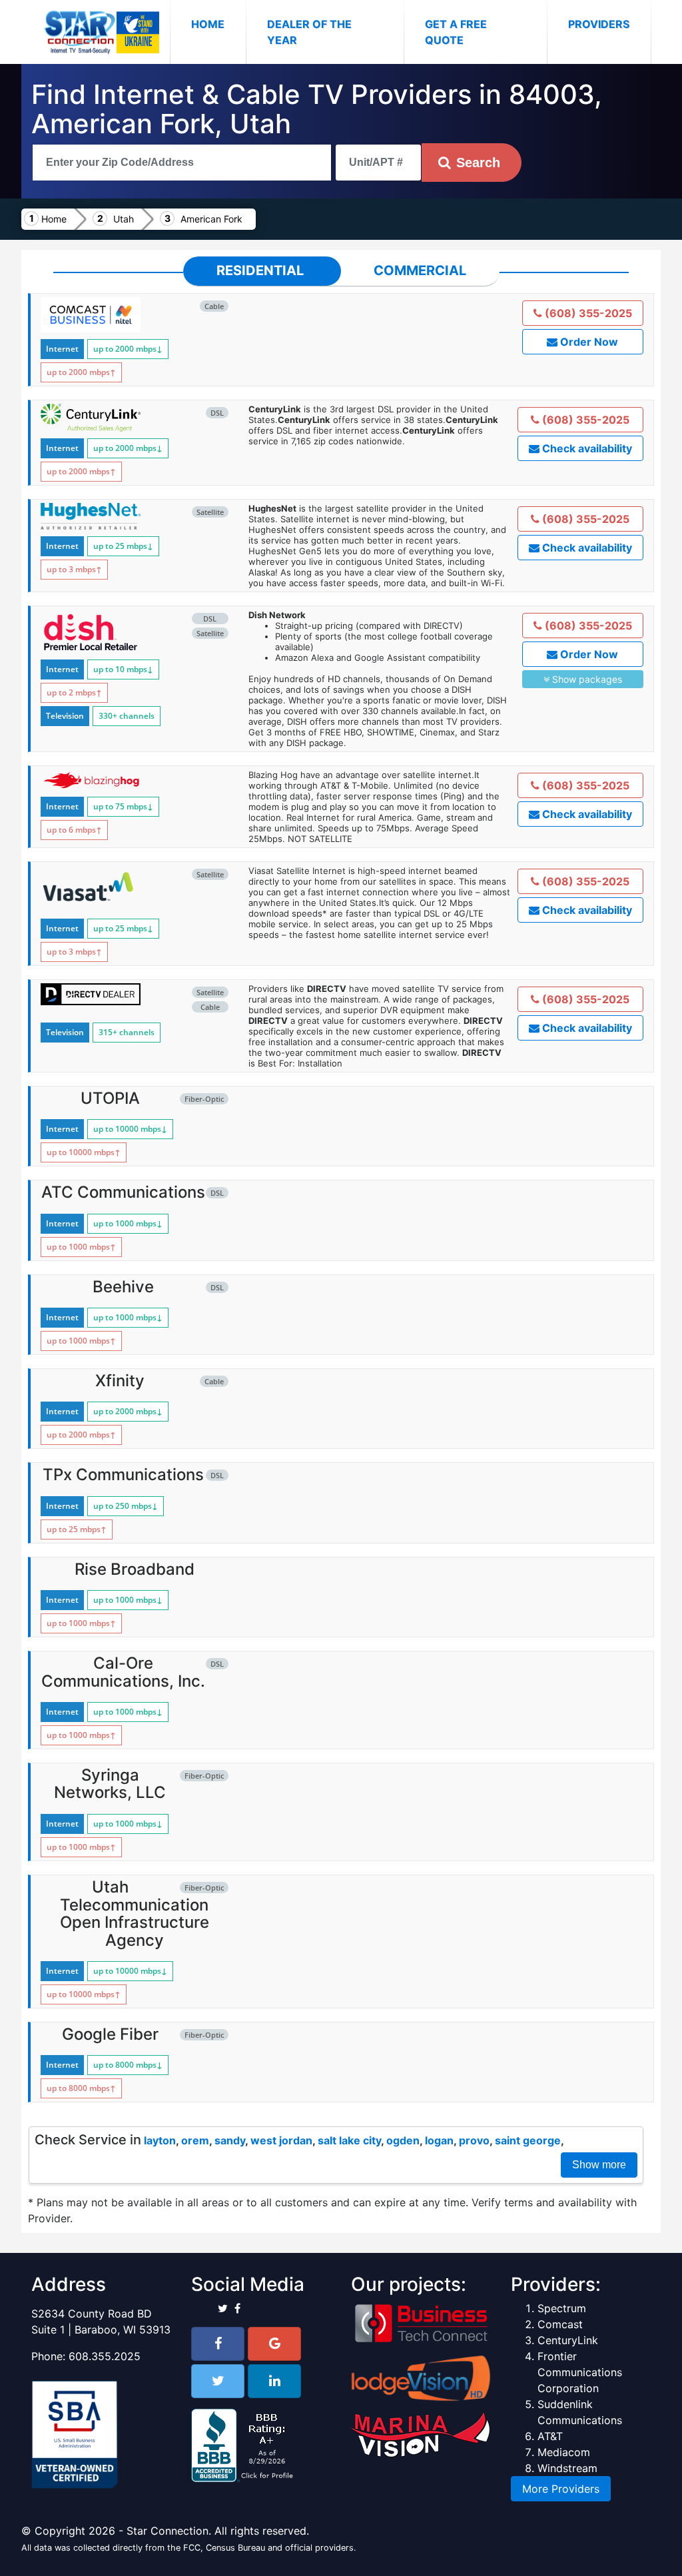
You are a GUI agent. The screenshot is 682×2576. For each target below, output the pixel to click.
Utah (124, 219)
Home (218, 24)
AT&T (550, 2436)
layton (160, 2140)
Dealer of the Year (309, 32)
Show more (599, 2165)
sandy (230, 2140)
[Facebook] (218, 2344)
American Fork (211, 219)
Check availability (586, 448)
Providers (599, 24)
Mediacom (564, 2452)
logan (439, 2140)
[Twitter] (218, 2381)
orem (195, 2140)
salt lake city (349, 2140)
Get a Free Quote (456, 32)
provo (474, 2140)
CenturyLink (568, 2340)
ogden (403, 2140)
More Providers (561, 2489)
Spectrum (562, 2308)
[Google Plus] (274, 2344)
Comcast (560, 2324)
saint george (528, 2140)
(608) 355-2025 (587, 313)
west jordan (281, 2140)
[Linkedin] (274, 2381)
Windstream (567, 2468)
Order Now (588, 342)
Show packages (586, 679)
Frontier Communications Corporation (580, 2372)
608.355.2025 (105, 2356)
